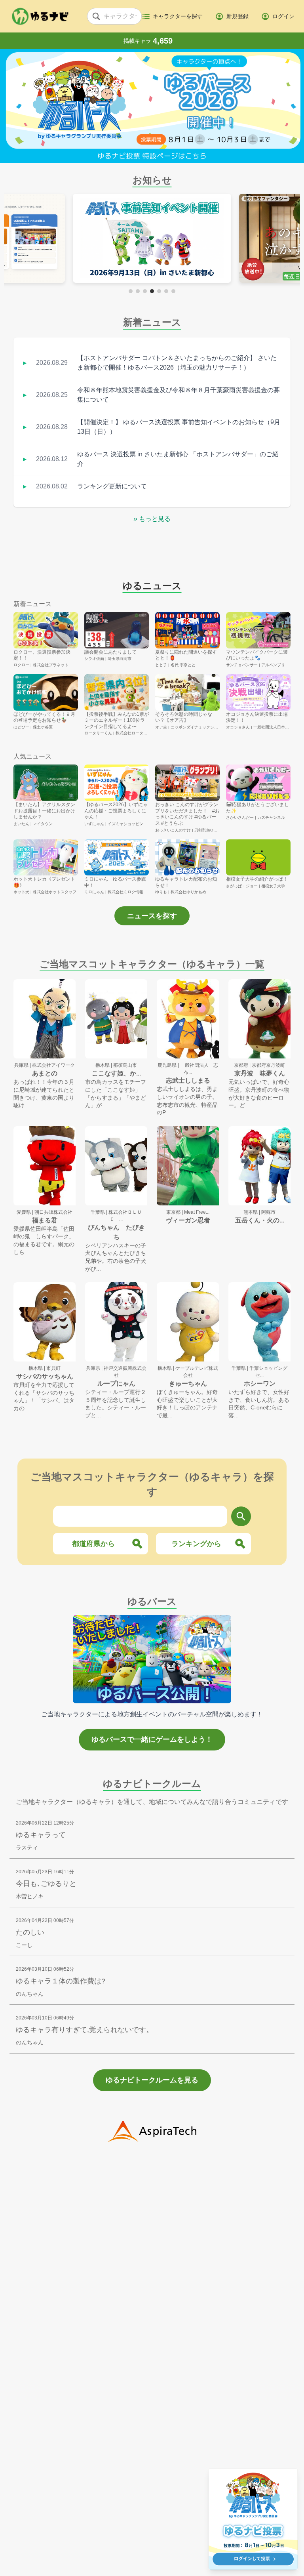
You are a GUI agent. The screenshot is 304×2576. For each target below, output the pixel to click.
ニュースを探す (152, 916)
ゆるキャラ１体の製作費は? (61, 1981)
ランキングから (196, 1544)
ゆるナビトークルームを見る (152, 2080)
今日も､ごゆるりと (46, 1884)
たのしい (30, 1932)
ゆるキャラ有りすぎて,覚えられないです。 (85, 2030)
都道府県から (93, 1544)
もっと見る (152, 519)
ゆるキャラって (41, 1835)
